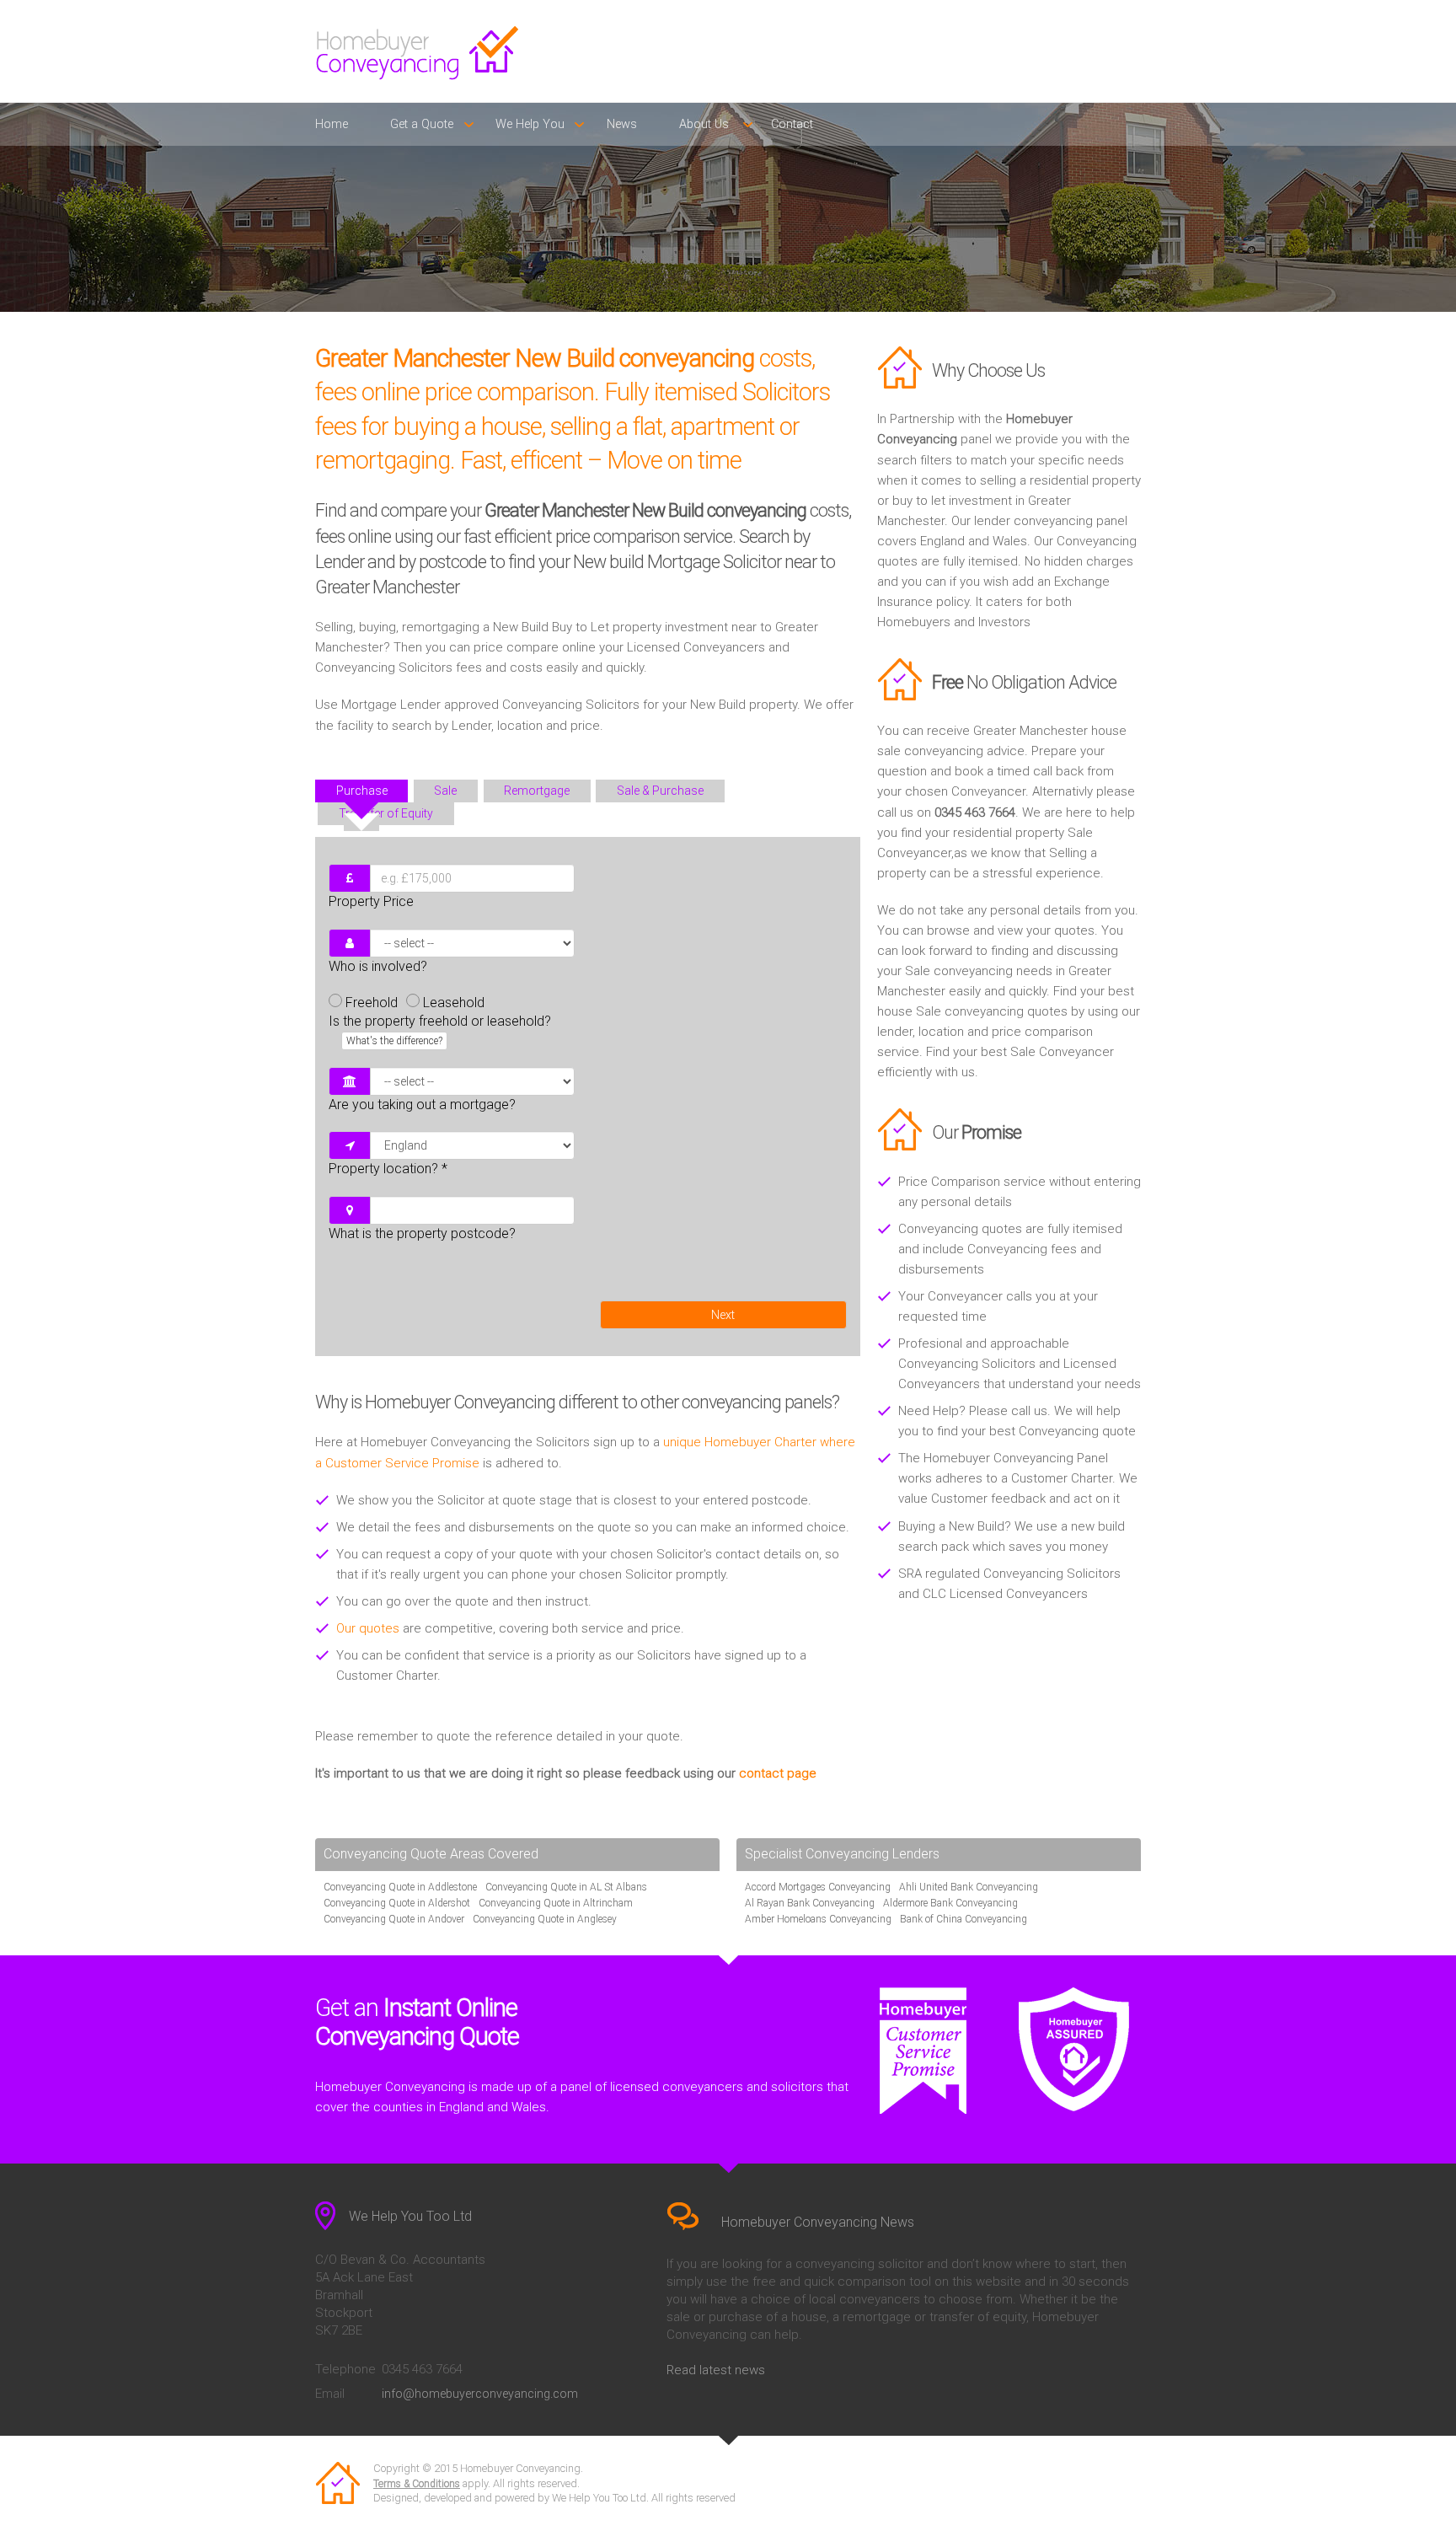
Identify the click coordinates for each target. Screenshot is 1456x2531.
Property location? (388, 1169)
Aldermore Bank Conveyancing (950, 1903)
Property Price (371, 901)
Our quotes (368, 1628)
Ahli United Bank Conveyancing (969, 1887)
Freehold (372, 1003)
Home (332, 124)
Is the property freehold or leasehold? (440, 1030)
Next (723, 1315)
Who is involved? (378, 966)
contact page (778, 1773)
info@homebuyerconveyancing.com (480, 2394)
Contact (792, 124)
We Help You (530, 124)
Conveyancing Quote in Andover (394, 1919)
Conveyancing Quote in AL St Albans (566, 1887)
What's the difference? (394, 1041)
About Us (704, 124)
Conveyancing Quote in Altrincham (556, 1903)
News (622, 124)
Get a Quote (422, 124)
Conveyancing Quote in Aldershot (397, 1903)
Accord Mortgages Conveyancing (818, 1887)
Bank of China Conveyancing (964, 1919)
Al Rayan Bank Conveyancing (810, 1903)
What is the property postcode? (422, 1233)
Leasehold (454, 1003)
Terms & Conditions (417, 2484)
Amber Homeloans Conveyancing (818, 1919)
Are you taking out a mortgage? (422, 1105)
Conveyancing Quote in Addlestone (400, 1887)
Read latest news (716, 2370)
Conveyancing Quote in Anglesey (545, 1919)
